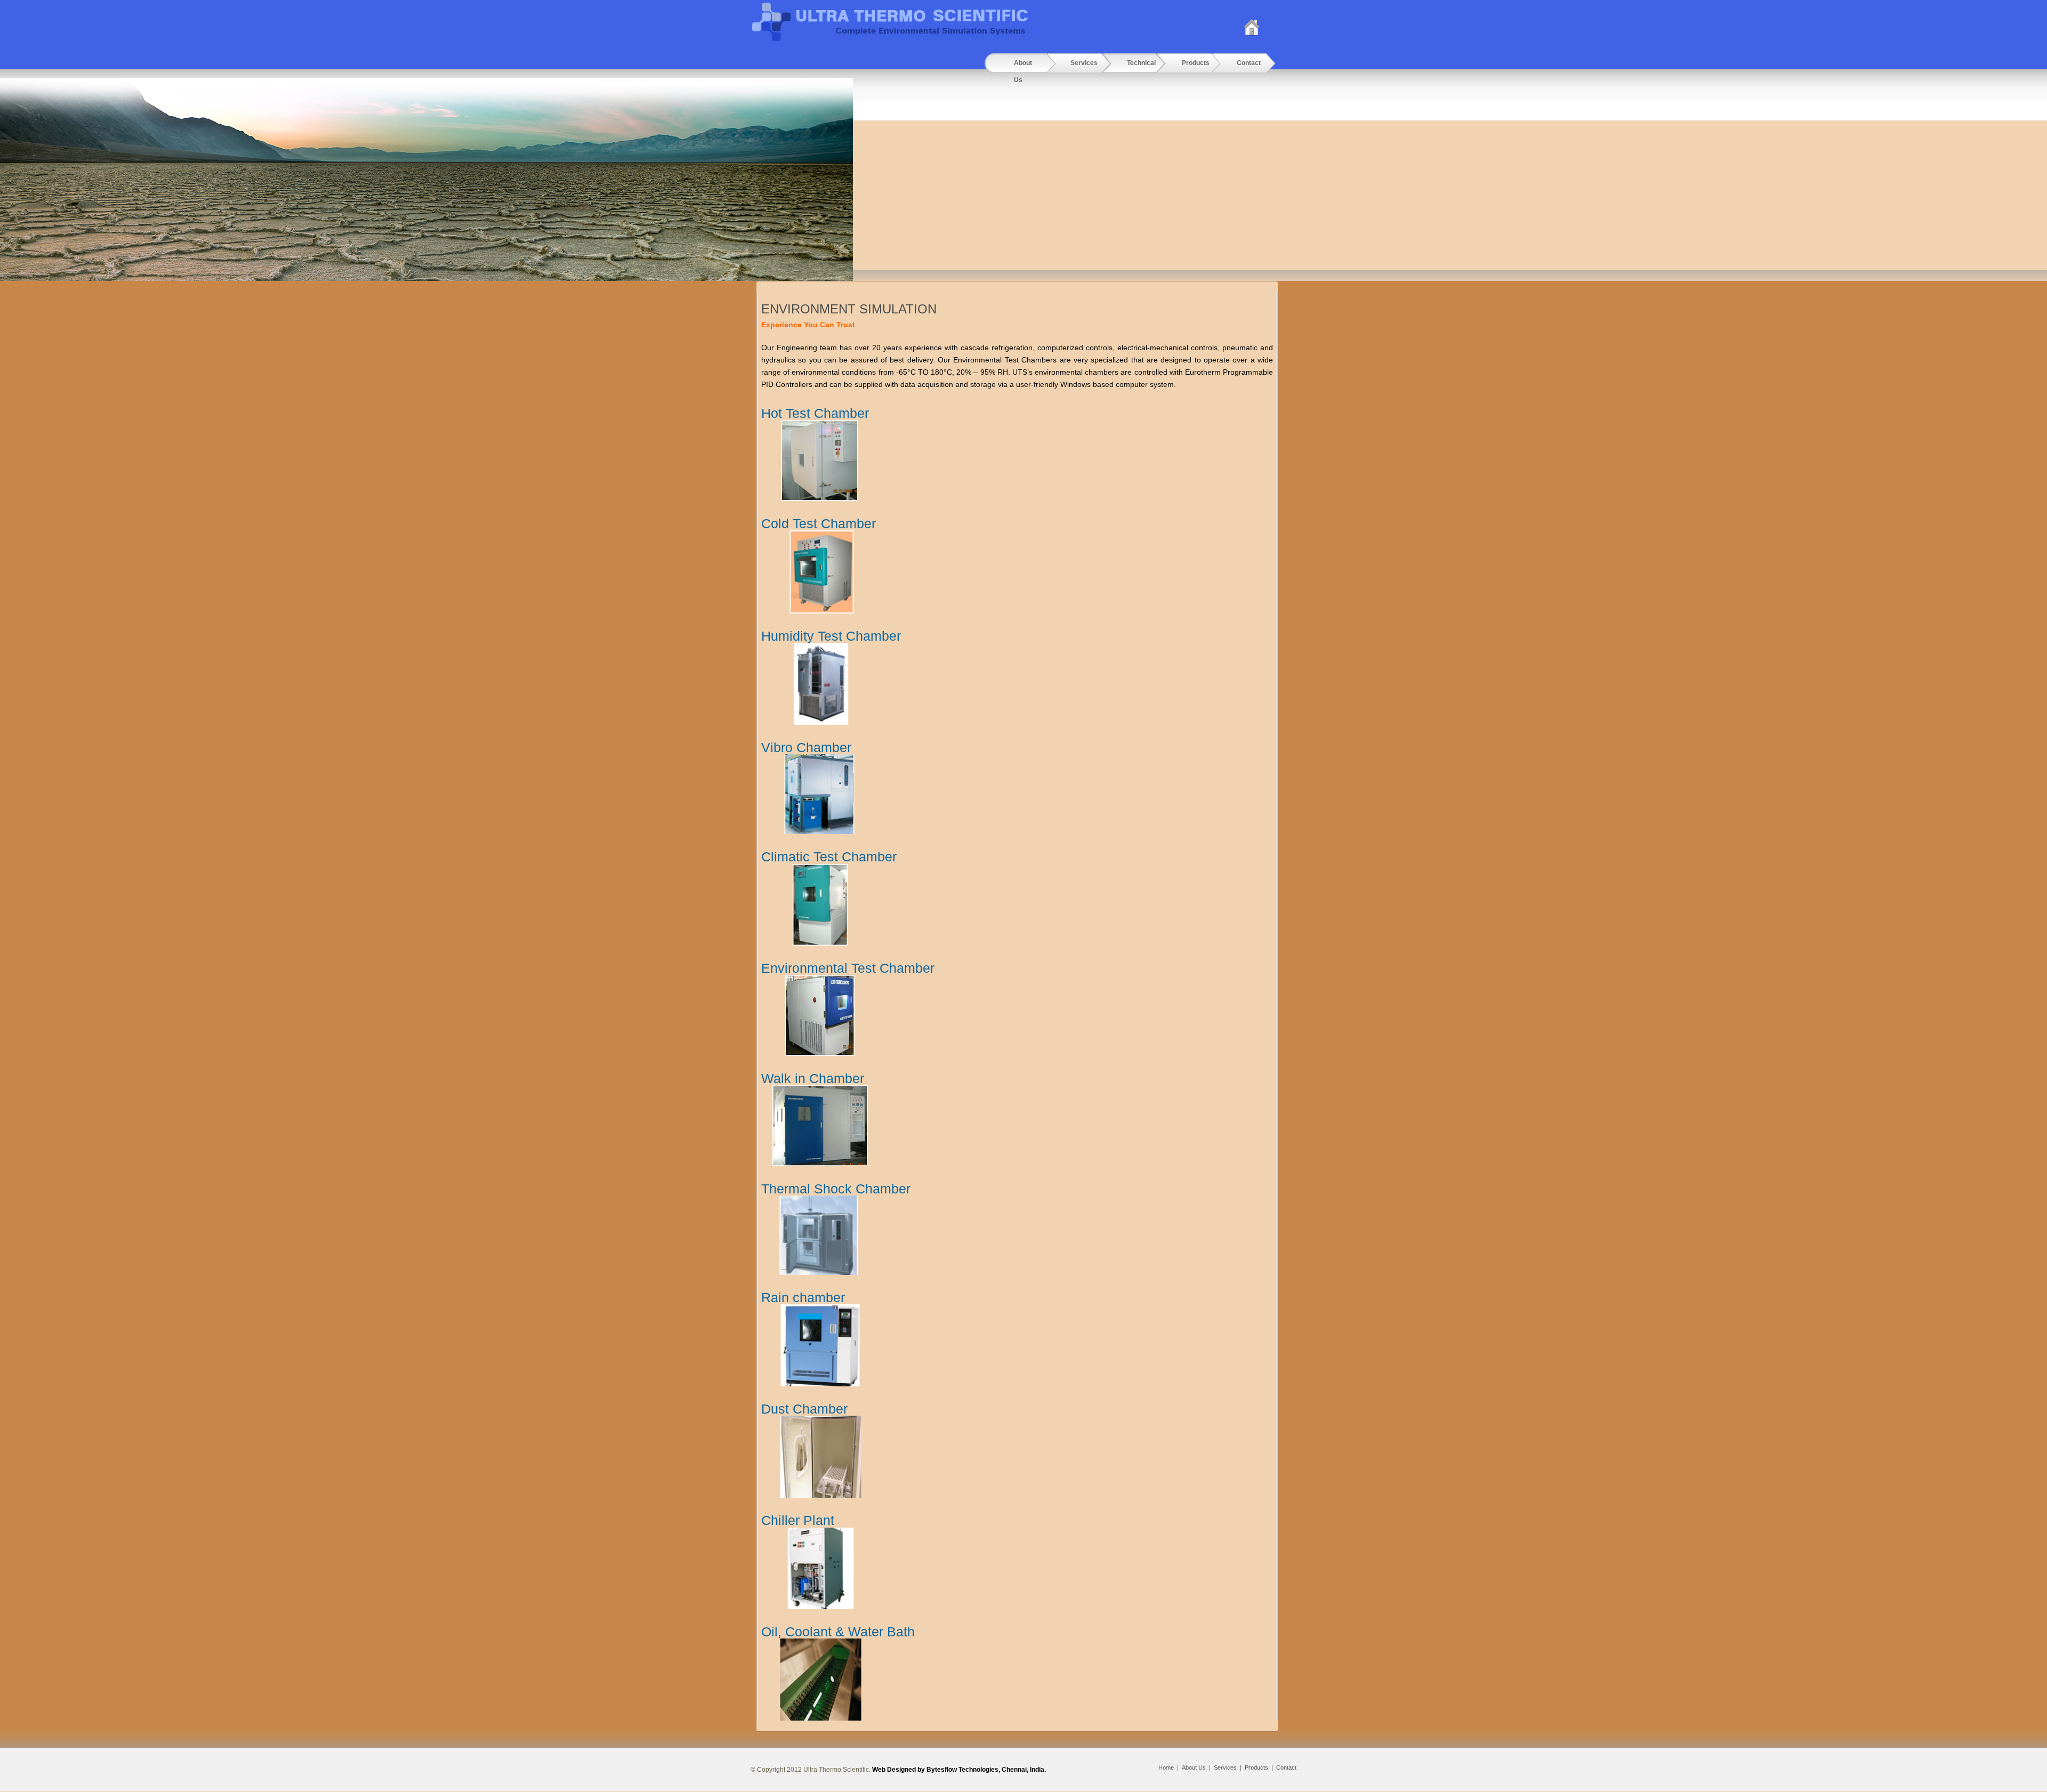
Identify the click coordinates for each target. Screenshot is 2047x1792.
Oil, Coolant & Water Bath (838, 1632)
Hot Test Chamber (815, 413)
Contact (1286, 1767)
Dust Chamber (804, 1409)
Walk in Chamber (813, 1078)
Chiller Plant (798, 1520)
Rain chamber (803, 1297)
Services (1225, 1767)
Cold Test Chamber (819, 523)
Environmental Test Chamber (848, 968)
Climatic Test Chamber (829, 857)
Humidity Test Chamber (831, 636)
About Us (1194, 1767)
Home (1166, 1767)
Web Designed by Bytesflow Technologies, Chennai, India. (959, 1770)
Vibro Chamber (806, 747)
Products (1256, 1767)
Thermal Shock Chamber (836, 1189)
